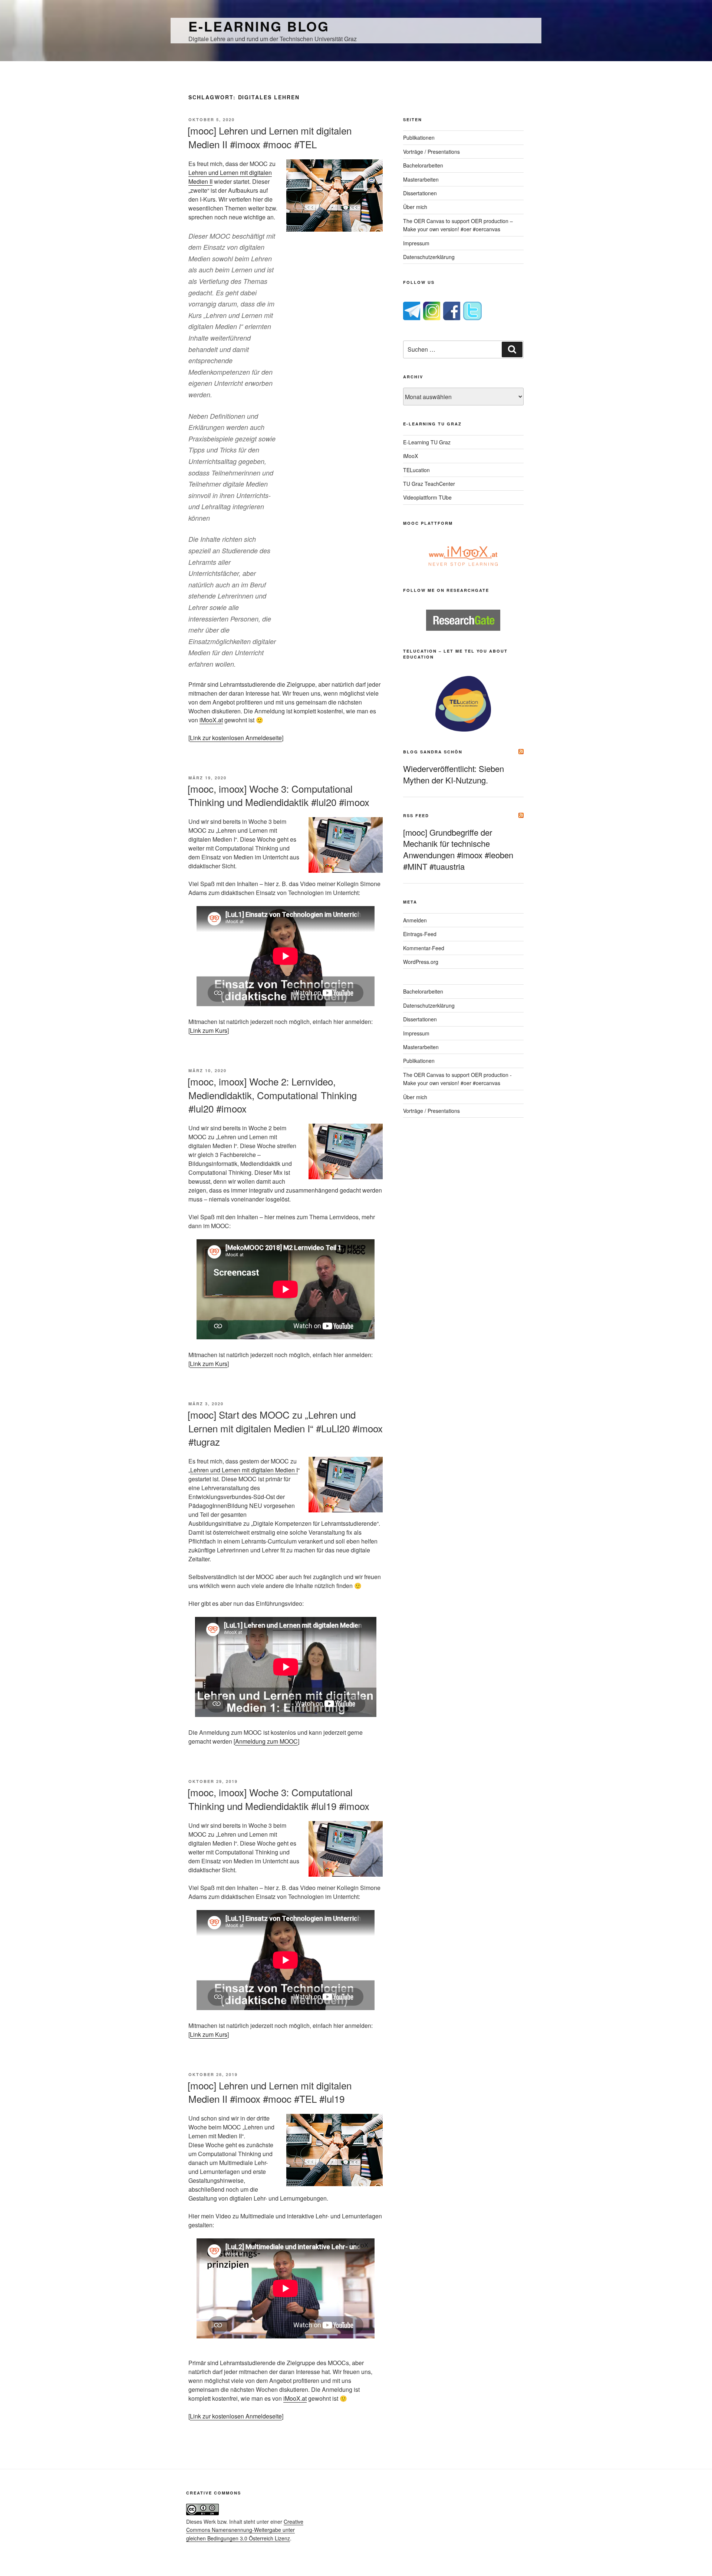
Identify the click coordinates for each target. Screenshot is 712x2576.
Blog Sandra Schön (433, 752)
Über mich (415, 207)
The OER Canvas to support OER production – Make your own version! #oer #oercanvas (458, 225)
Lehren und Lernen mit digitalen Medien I (244, 1470)
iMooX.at (211, 720)
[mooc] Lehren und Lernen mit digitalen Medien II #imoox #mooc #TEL (270, 137)
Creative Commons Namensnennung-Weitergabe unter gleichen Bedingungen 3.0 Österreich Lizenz (245, 2530)
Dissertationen (420, 193)
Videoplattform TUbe (427, 497)
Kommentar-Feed (424, 948)
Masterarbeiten (421, 179)
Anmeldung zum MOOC (266, 1741)
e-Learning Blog (259, 26)
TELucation (416, 470)
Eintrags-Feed (420, 934)
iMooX (411, 456)
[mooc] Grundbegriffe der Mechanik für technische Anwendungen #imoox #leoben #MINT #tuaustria (458, 849)
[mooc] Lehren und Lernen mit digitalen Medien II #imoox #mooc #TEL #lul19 (270, 2092)
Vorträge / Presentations (431, 152)
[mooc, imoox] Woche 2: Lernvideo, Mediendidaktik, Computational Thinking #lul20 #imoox (272, 1095)
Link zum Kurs (209, 1030)
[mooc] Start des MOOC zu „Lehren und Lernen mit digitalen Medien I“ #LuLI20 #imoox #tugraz (285, 1428)
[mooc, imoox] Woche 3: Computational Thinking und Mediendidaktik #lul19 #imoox (278, 1799)
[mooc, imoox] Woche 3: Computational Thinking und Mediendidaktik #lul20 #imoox (278, 795)
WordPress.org (421, 962)
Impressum (416, 243)
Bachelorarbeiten (423, 165)
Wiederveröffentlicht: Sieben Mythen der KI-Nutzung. (454, 774)
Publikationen (419, 137)
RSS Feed (416, 815)
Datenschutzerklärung (429, 257)
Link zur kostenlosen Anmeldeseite (236, 738)
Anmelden (415, 920)
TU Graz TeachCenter (429, 484)
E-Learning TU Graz (427, 442)
